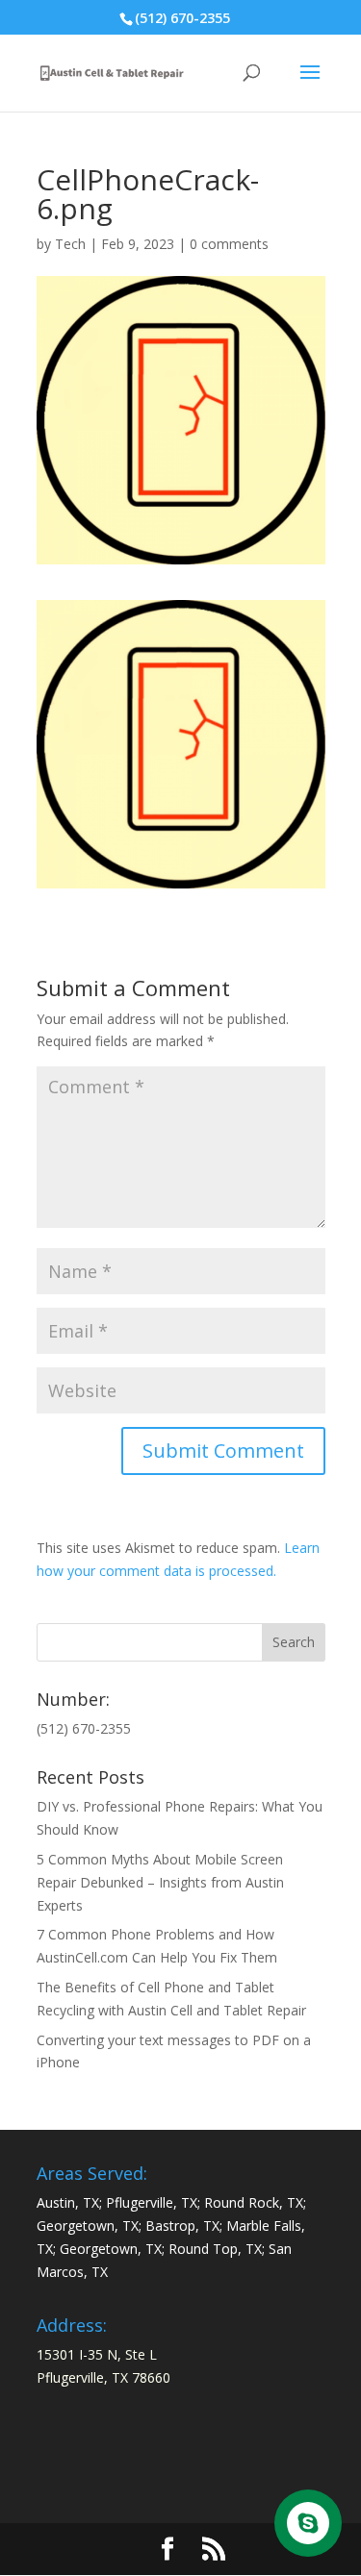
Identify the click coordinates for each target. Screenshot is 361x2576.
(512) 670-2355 (182, 18)
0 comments (229, 244)
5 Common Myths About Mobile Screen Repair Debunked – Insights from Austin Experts (160, 1882)
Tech (70, 244)
